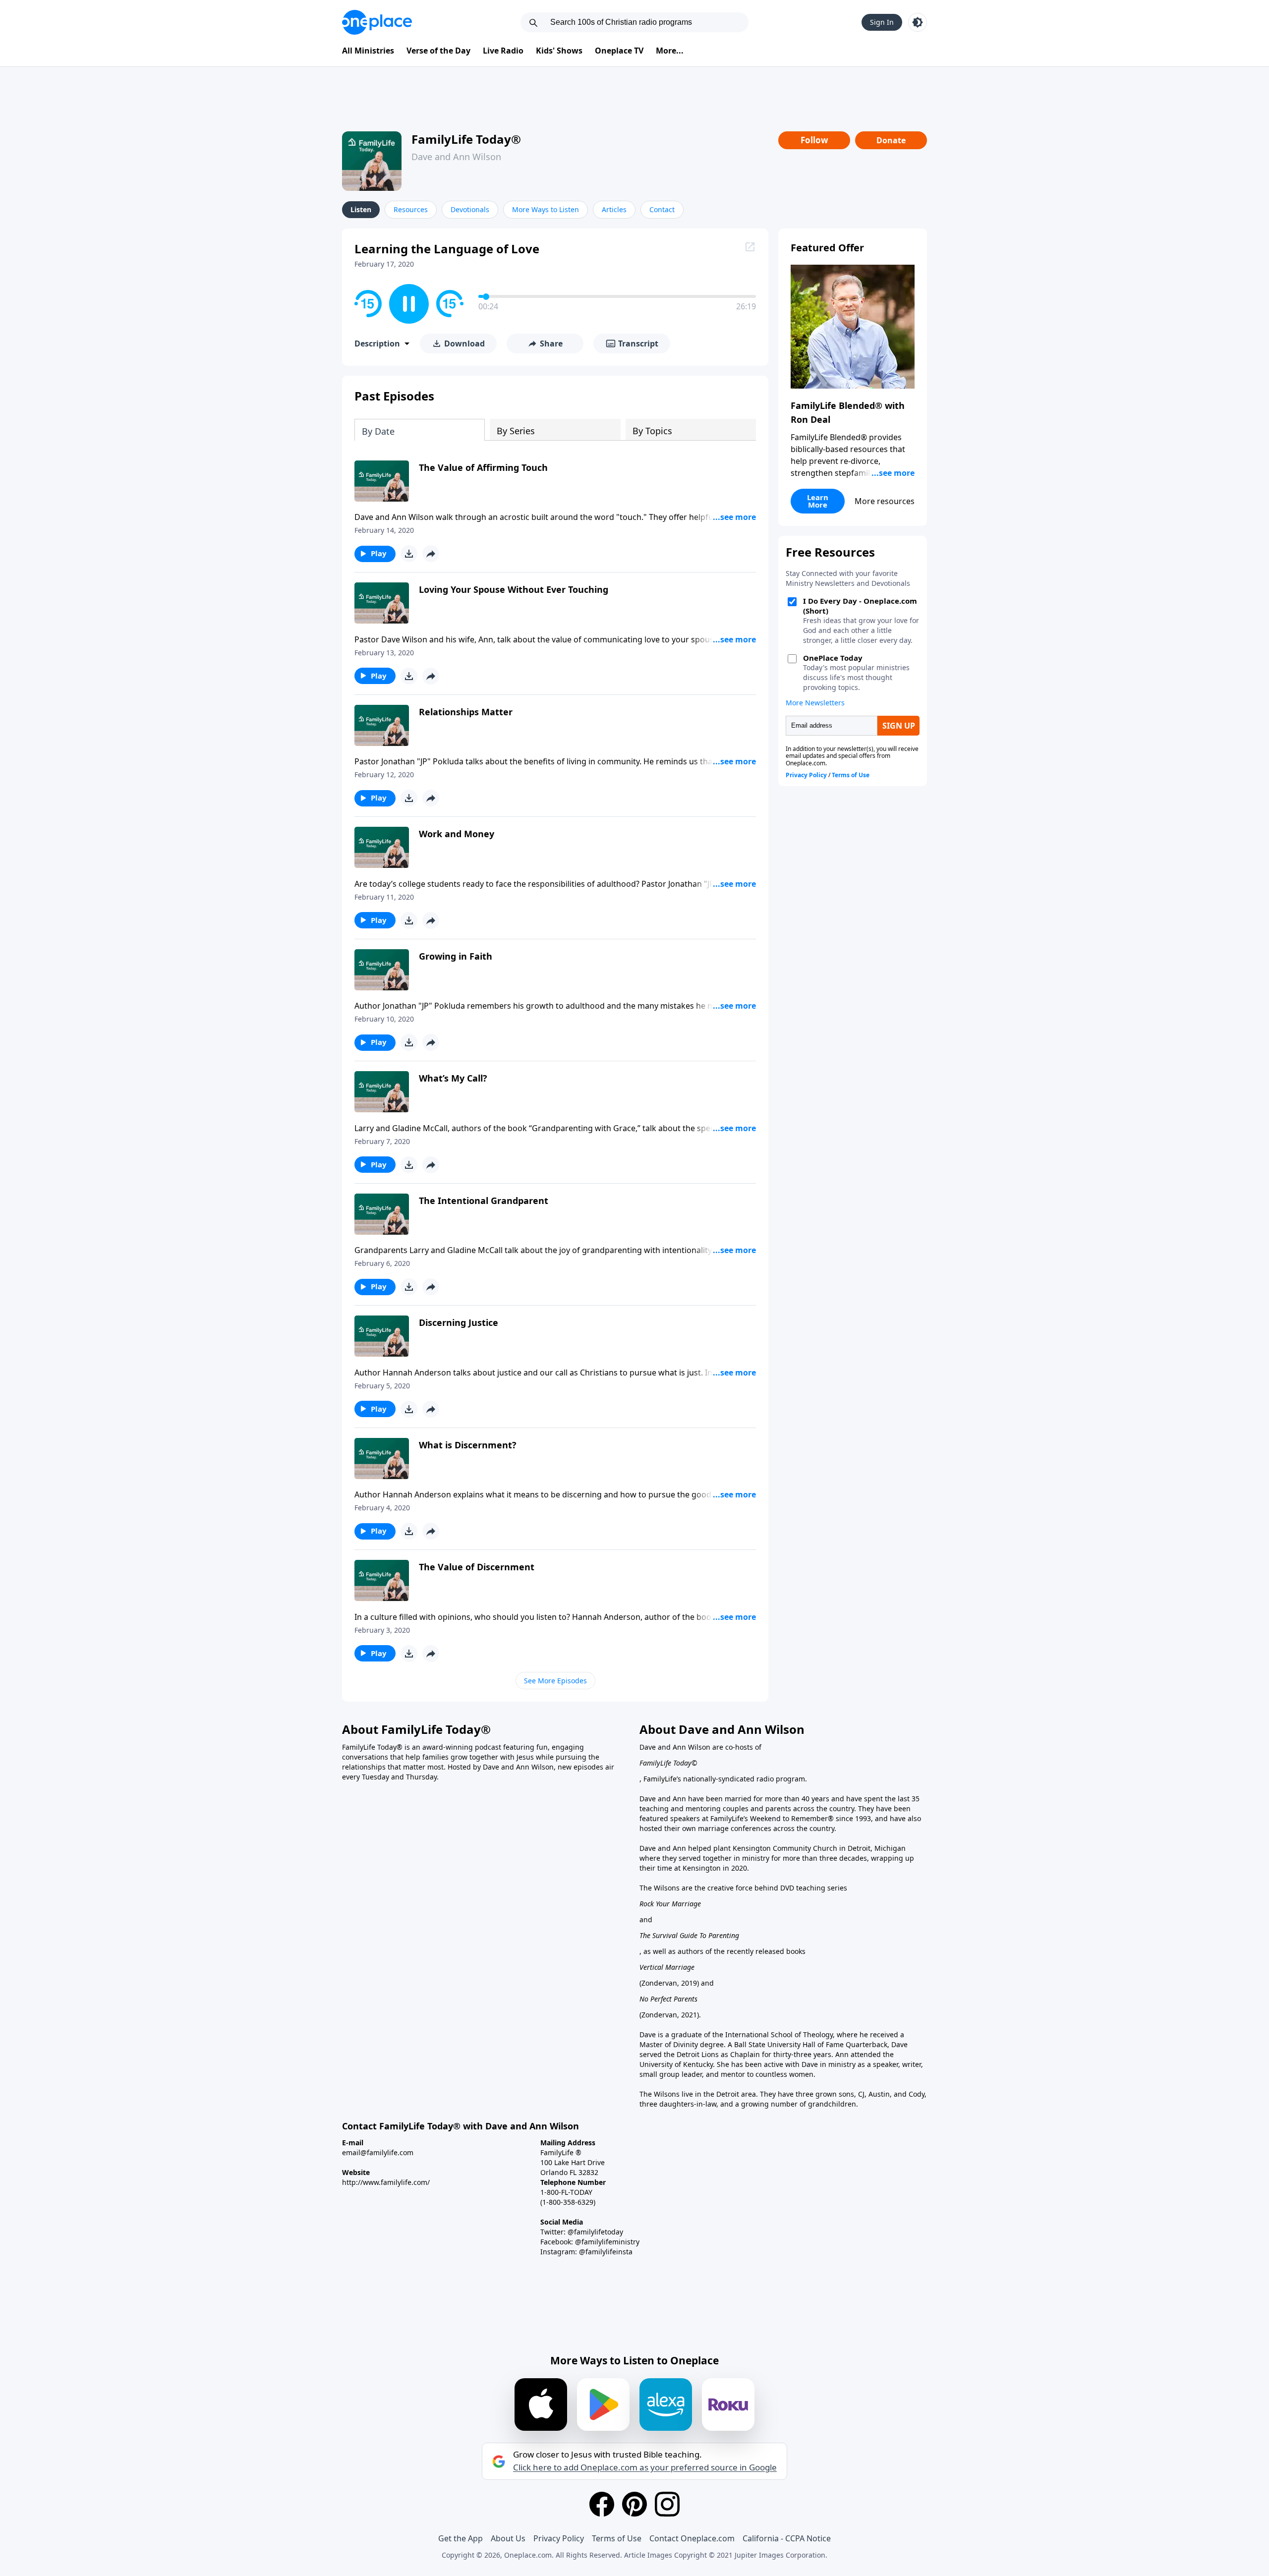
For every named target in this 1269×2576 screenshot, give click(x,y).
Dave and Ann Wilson (456, 157)
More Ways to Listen (546, 209)
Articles (614, 209)
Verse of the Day (438, 51)
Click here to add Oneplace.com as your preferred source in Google (645, 2467)
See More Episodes (555, 1681)
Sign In (882, 22)
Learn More (818, 501)
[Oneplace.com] (377, 22)
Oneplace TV (619, 51)
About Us (508, 2538)
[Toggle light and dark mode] (918, 22)
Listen (361, 209)
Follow (814, 140)
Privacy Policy (559, 2538)
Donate (891, 140)
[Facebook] (602, 2504)
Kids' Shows (559, 51)
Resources (411, 209)
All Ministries (368, 51)
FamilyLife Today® (466, 139)
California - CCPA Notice (787, 2538)
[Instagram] (667, 2504)
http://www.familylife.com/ (386, 2182)
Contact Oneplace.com (692, 2538)
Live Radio (503, 51)
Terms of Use (617, 2538)
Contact (662, 209)
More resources (885, 501)
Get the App (461, 2538)
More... (670, 51)
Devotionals (470, 209)
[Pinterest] (634, 2504)
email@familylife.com (378, 2152)
